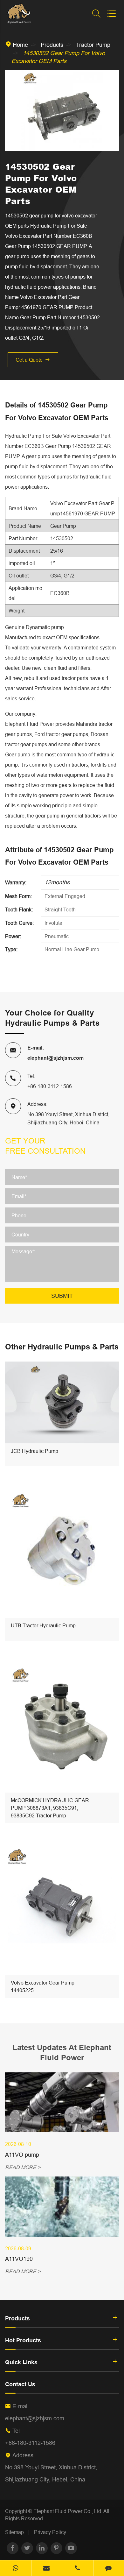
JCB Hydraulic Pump (34, 1451)
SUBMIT (62, 1296)
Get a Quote (33, 360)
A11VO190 (19, 2259)
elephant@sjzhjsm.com (55, 1058)
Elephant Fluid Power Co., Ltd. (68, 2511)
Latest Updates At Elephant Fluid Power (62, 2052)
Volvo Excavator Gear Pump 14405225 (43, 1986)
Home (20, 45)
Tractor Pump (93, 45)
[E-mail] (47, 2569)
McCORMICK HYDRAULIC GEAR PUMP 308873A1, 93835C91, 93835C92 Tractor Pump (50, 1808)
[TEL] (78, 2569)
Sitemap (14, 2532)
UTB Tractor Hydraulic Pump (43, 1625)
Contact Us (20, 2384)
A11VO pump (22, 2155)
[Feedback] (109, 2569)
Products (52, 45)
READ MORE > (23, 2167)
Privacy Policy (50, 2532)
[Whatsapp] (16, 2569)
